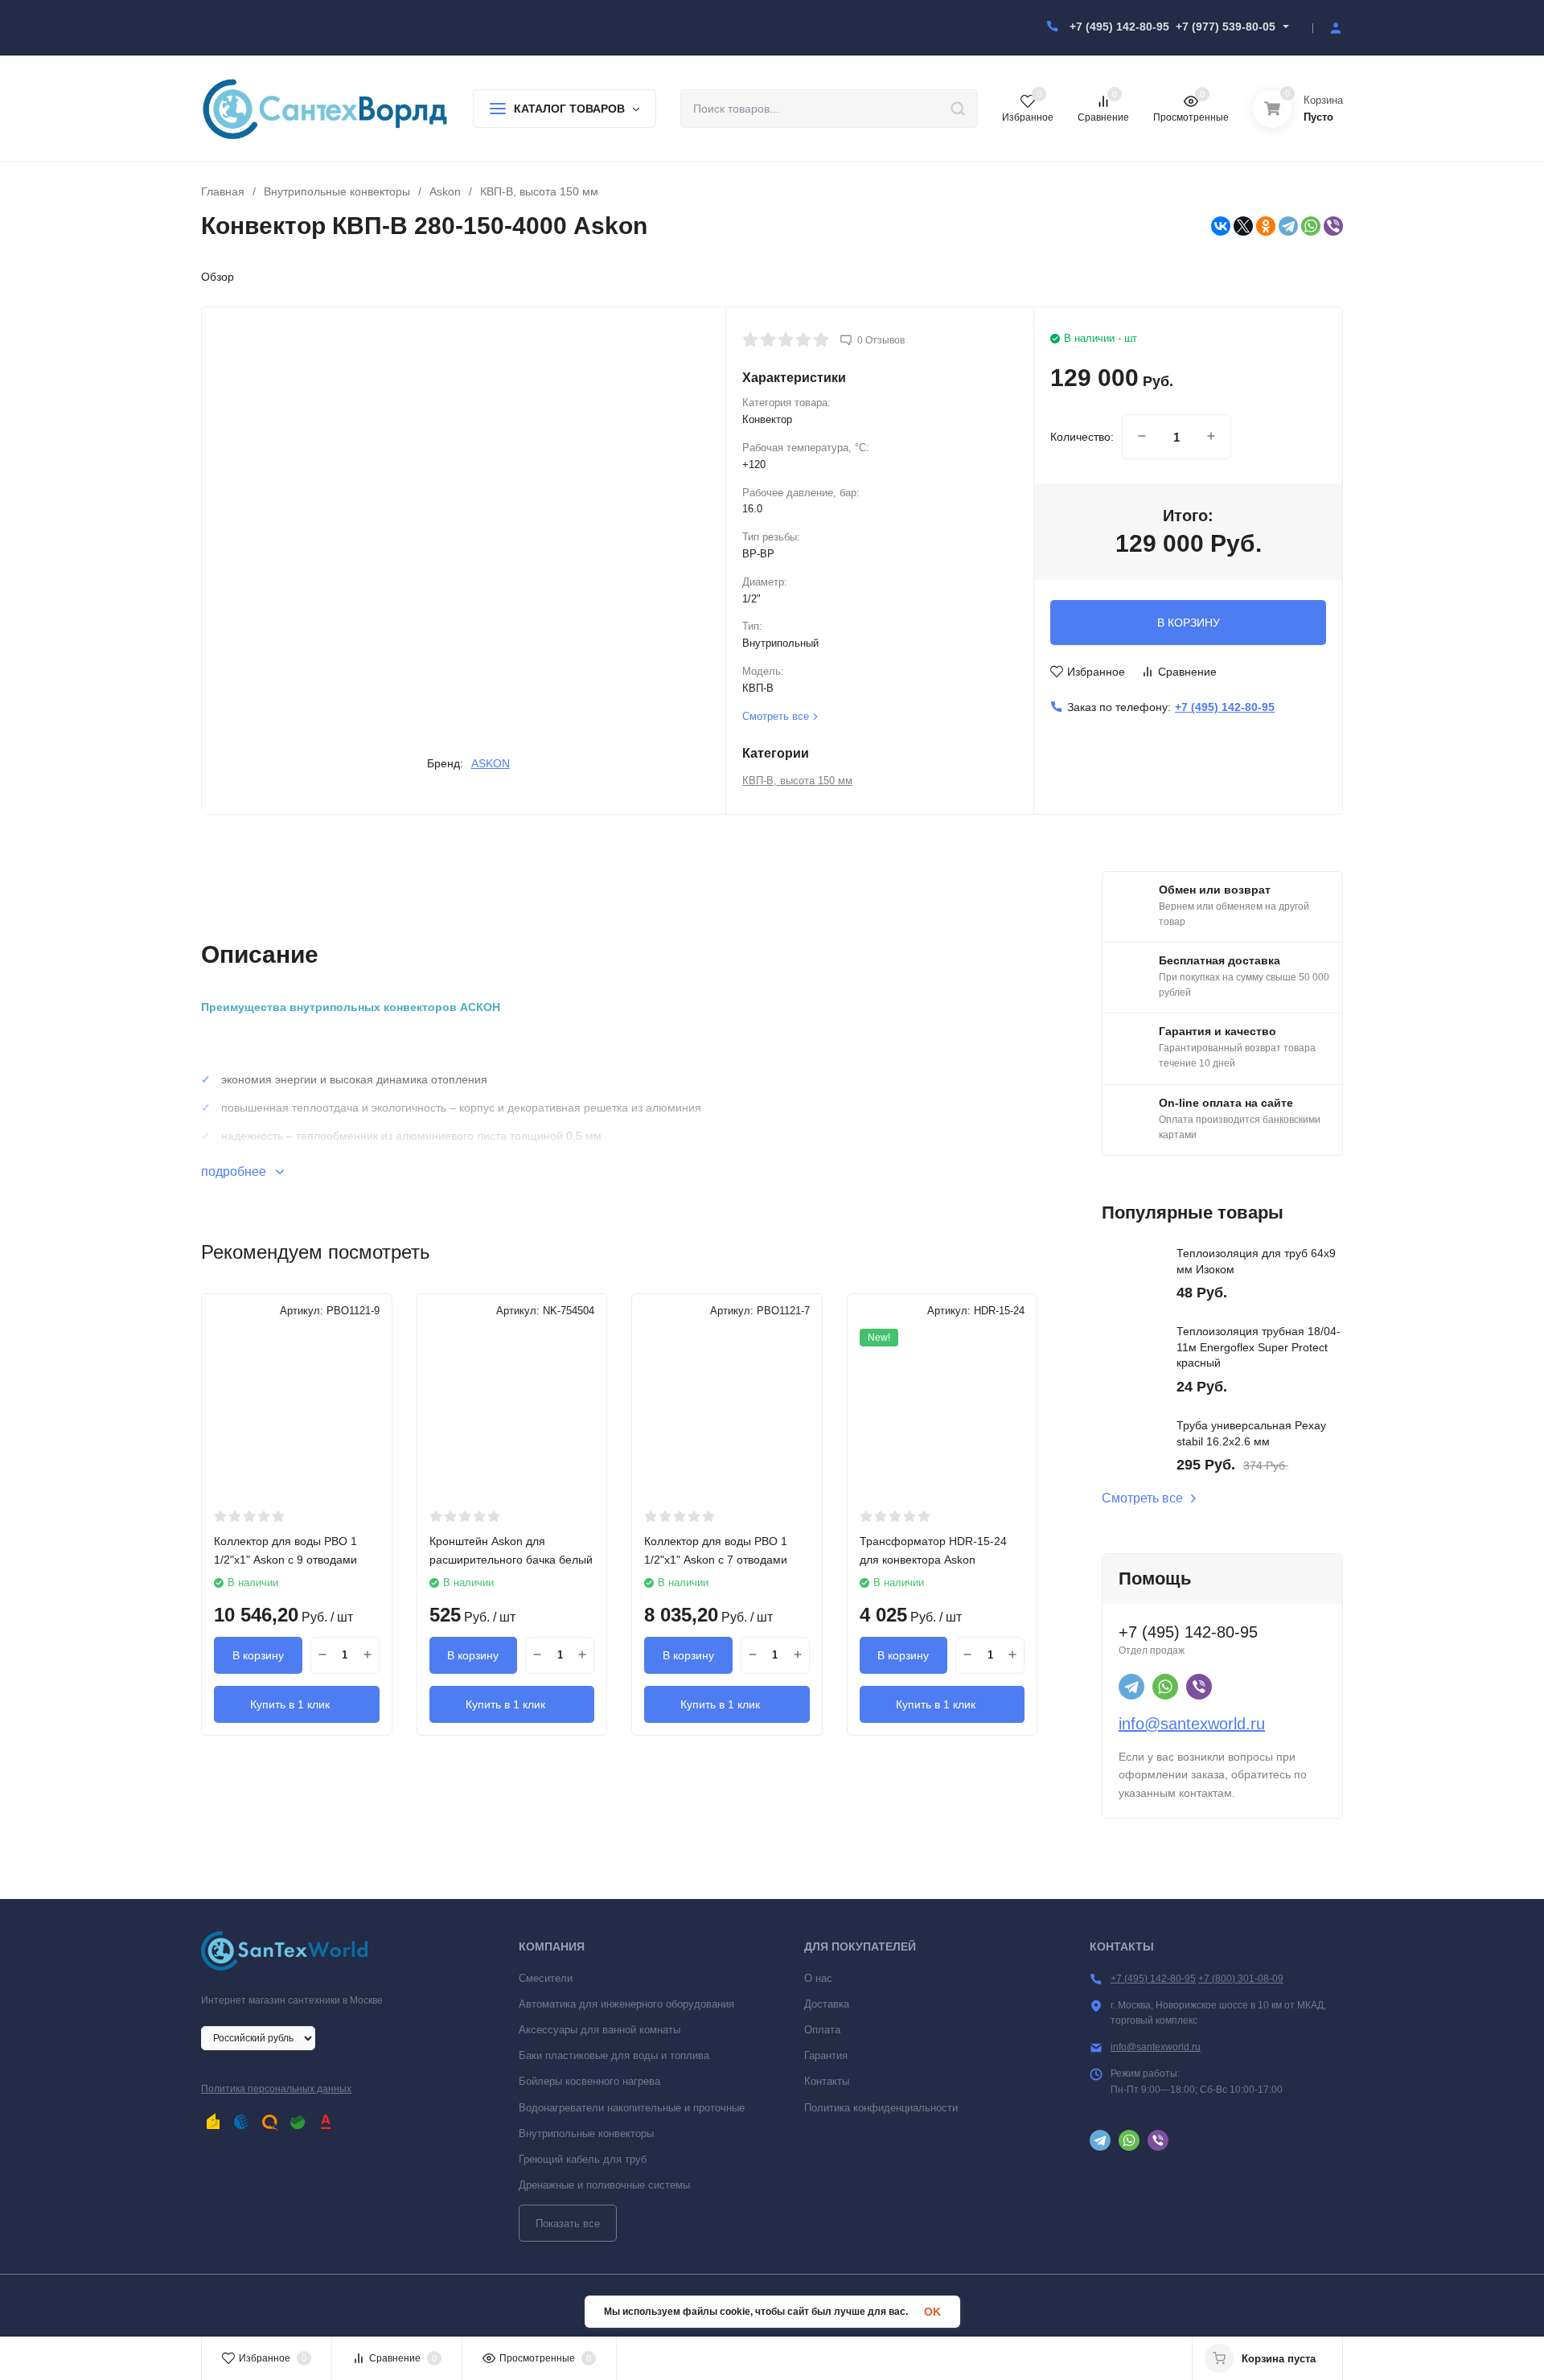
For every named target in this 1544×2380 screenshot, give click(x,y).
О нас (818, 1978)
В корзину (258, 1655)
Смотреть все (1142, 1498)
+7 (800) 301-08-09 (1241, 1979)
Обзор (218, 277)
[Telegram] (1288, 226)
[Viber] (1333, 226)
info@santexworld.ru (1192, 1724)
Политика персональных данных (276, 2089)
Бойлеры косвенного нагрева (589, 2081)
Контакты (827, 2081)
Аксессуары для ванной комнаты (600, 2030)
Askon (445, 191)
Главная (223, 191)
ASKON (491, 763)
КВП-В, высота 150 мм (539, 191)
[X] (1243, 226)
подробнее (235, 1172)
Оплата (822, 2030)
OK (932, 2312)
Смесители (546, 1978)
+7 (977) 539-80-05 (1226, 27)
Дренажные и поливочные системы (604, 2185)
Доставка (827, 2004)
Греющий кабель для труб (583, 2159)
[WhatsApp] (1311, 226)
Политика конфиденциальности (881, 2108)
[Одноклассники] (1266, 226)
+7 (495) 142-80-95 (1119, 27)
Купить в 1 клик (290, 1704)
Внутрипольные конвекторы (337, 191)
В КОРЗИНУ (1189, 623)
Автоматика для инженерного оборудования (626, 2004)
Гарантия (826, 2055)
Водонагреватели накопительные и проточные (632, 2108)
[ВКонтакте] (1221, 226)
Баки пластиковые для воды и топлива (614, 2055)
